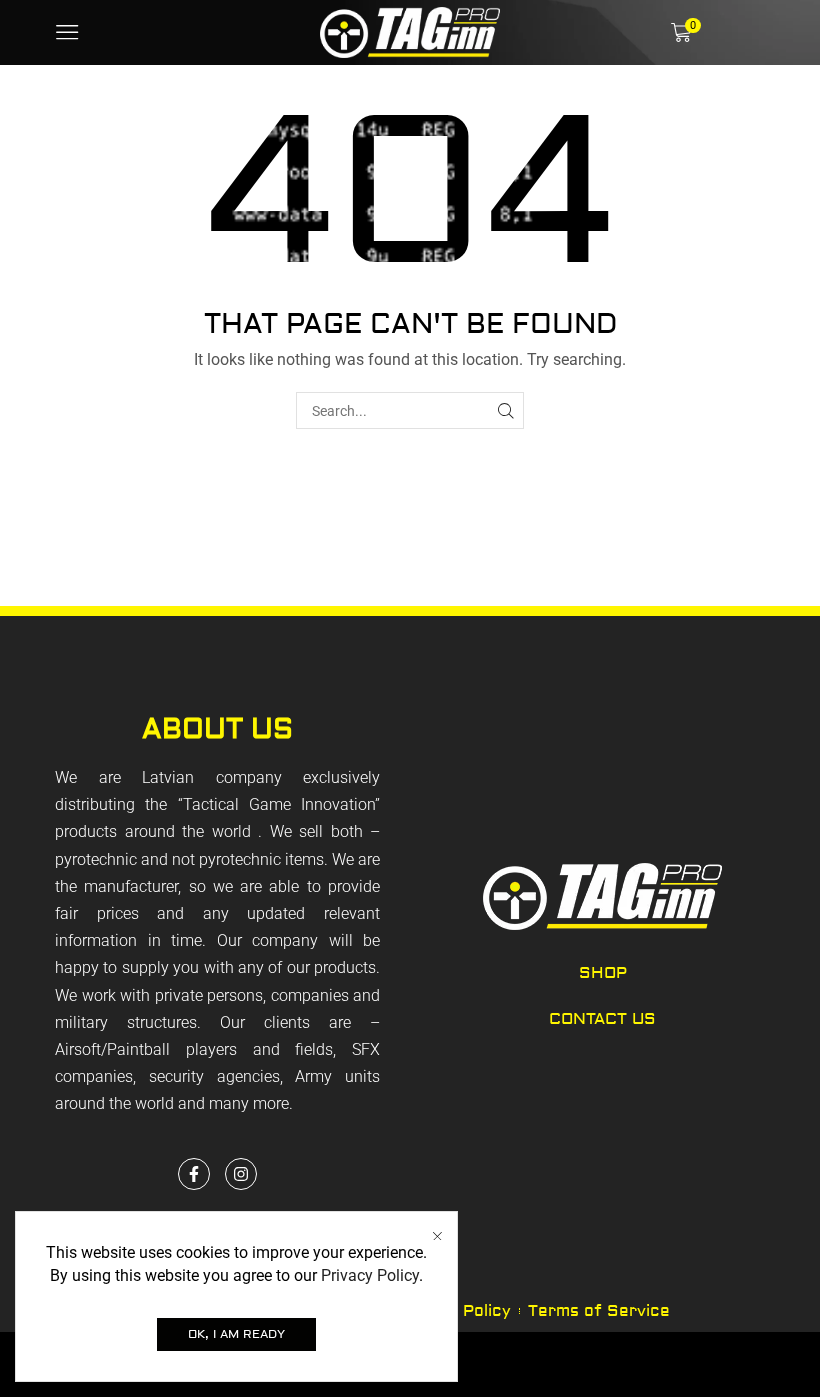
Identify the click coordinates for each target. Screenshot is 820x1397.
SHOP (603, 973)
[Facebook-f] (194, 1174)
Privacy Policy (370, 1275)
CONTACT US (602, 1019)
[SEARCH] (505, 410)
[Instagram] (241, 1174)
